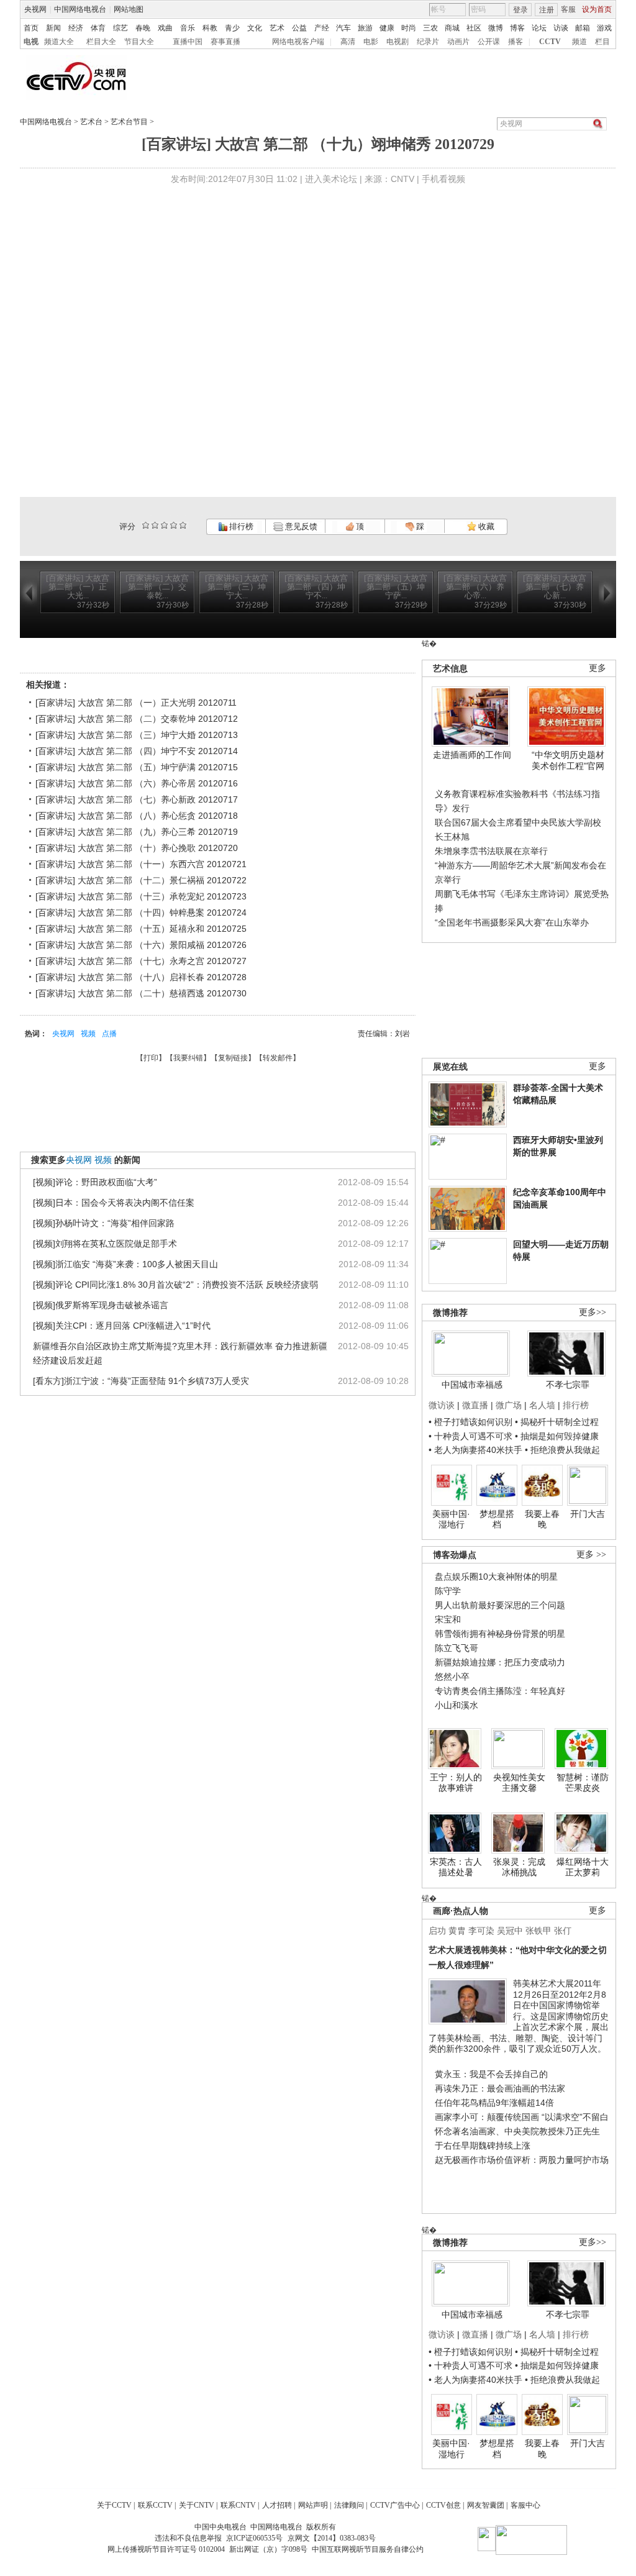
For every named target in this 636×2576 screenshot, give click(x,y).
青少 (232, 28)
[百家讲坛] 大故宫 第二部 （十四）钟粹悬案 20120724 (141, 913)
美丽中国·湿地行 (451, 1519)
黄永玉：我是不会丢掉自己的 (491, 2074)
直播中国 (188, 42)
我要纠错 (188, 1058)
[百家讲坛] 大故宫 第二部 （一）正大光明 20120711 (136, 703)
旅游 (365, 28)
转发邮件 (278, 1058)
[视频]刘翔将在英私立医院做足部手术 (105, 1244)
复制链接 (233, 1058)
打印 (151, 1058)
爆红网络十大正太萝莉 (583, 1867)
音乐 (188, 28)
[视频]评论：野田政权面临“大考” (95, 1182)
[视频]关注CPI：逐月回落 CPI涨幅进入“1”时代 (122, 1326)
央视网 (35, 9)
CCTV (550, 42)
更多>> (593, 1312)
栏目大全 (101, 42)
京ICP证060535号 (254, 2538)
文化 (255, 28)
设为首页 (597, 9)
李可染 (481, 1931)
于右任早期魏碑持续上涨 (483, 2146)
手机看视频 (443, 179)
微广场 (509, 1405)
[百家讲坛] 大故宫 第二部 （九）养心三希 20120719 (137, 832)
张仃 (563, 1931)
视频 (88, 1034)
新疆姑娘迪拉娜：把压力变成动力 (500, 1662)
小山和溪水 (457, 1705)
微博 (496, 28)
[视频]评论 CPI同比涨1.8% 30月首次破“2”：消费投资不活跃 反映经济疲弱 (175, 1285)
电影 (371, 42)
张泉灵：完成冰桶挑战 (519, 1867)
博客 (517, 28)
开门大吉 (588, 1514)
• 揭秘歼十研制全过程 (557, 1422)
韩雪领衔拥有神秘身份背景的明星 (500, 1634)
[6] (164, 525)
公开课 (489, 42)
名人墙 (542, 1405)
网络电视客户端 (298, 42)
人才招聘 (277, 2505)
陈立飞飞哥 (457, 1648)
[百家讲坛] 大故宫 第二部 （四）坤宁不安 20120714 (137, 751)
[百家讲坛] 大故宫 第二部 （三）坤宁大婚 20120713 (137, 735)
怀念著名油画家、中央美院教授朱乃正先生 (517, 2131)
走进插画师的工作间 (472, 755)
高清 (348, 42)
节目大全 (139, 42)
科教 (210, 28)
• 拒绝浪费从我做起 (562, 1450)
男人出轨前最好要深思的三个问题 (500, 1605)
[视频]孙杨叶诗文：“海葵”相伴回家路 (104, 1223)
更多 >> (591, 1554)
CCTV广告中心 (395, 2505)
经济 (76, 28)
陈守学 (448, 1591)
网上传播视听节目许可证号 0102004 (166, 2549)
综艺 (120, 28)
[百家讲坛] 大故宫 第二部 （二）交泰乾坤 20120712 (137, 719)
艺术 (277, 28)
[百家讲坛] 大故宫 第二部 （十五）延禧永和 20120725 (141, 929)
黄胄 (457, 1931)
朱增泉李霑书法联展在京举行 (491, 851)
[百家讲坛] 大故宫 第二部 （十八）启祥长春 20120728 (141, 977)
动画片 (458, 42)
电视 (31, 42)
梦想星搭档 (497, 1519)
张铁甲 (538, 1931)
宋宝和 (448, 1619)
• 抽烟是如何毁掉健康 (557, 1436)
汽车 (343, 28)
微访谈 (442, 1405)
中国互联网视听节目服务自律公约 (368, 2549)
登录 (520, 10)
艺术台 (91, 122)
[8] (174, 525)
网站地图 (129, 9)
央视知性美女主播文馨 (519, 1783)
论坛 (539, 28)
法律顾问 (349, 2505)
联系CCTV (155, 2505)
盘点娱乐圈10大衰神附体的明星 (496, 1577)
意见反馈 (300, 526)
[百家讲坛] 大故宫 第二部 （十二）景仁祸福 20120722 (141, 880)
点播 (109, 1034)
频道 (579, 42)
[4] (155, 525)
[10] (183, 525)
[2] (146, 525)
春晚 (143, 28)
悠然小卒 (452, 1677)
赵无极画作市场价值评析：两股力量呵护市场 (522, 2160)
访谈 (561, 28)
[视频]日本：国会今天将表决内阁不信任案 (114, 1203)
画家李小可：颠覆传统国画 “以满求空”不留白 (522, 2117)
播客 (516, 42)
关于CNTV (197, 2505)
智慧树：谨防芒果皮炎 (583, 1783)
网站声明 (313, 2505)
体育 (98, 28)
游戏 (604, 28)
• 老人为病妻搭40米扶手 (475, 1450)
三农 (430, 28)
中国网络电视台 (80, 9)
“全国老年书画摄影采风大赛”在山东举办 (512, 922)
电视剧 (397, 42)
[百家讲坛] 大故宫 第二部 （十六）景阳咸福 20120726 (141, 945)
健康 (387, 28)
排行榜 (240, 526)
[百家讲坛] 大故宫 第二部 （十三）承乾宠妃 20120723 (141, 896)
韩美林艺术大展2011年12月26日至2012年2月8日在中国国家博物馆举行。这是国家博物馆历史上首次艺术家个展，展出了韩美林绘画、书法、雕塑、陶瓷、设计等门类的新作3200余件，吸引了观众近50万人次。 (519, 2016)
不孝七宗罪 (568, 1385)
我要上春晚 (542, 1519)
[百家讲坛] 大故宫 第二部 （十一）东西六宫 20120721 (141, 864)
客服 (568, 9)
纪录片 (428, 42)
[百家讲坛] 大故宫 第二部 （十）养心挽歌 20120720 (137, 848)
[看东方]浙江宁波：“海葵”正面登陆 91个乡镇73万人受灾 (141, 1381)
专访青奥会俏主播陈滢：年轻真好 (500, 1691)
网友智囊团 (486, 2505)
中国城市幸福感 (472, 1385)
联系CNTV (238, 2505)
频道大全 (59, 42)
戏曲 (165, 28)
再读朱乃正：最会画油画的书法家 (500, 2088)
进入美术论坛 (331, 179)
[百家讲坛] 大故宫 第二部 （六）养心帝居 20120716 (137, 783)
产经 (322, 28)
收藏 (485, 526)
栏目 (602, 42)
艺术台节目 (129, 122)
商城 (452, 28)
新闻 (53, 28)
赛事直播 (225, 42)
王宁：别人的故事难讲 (456, 1783)
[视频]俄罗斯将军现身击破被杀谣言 (101, 1305)
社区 (474, 28)
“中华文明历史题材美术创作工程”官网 (568, 760)
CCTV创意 (443, 2505)
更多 (597, 668)
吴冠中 (510, 1931)
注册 (547, 10)
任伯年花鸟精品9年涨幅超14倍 (494, 2103)
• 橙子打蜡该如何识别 (470, 1422)
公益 (299, 28)
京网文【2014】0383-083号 (332, 2538)
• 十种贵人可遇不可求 (472, 1436)
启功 (437, 1931)
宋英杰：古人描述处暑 (456, 1867)
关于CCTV (114, 2505)
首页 (31, 28)
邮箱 (583, 28)
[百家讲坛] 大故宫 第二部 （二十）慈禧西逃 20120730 (141, 993)
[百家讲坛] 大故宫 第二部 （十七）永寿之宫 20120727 (141, 961)
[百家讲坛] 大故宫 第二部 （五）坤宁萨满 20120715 (137, 767)
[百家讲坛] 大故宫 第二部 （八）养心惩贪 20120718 (137, 816)
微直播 (475, 1405)
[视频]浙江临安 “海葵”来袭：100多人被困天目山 (125, 1264)
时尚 (409, 28)
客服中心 (525, 2505)
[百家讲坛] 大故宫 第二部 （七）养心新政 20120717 (137, 799)
